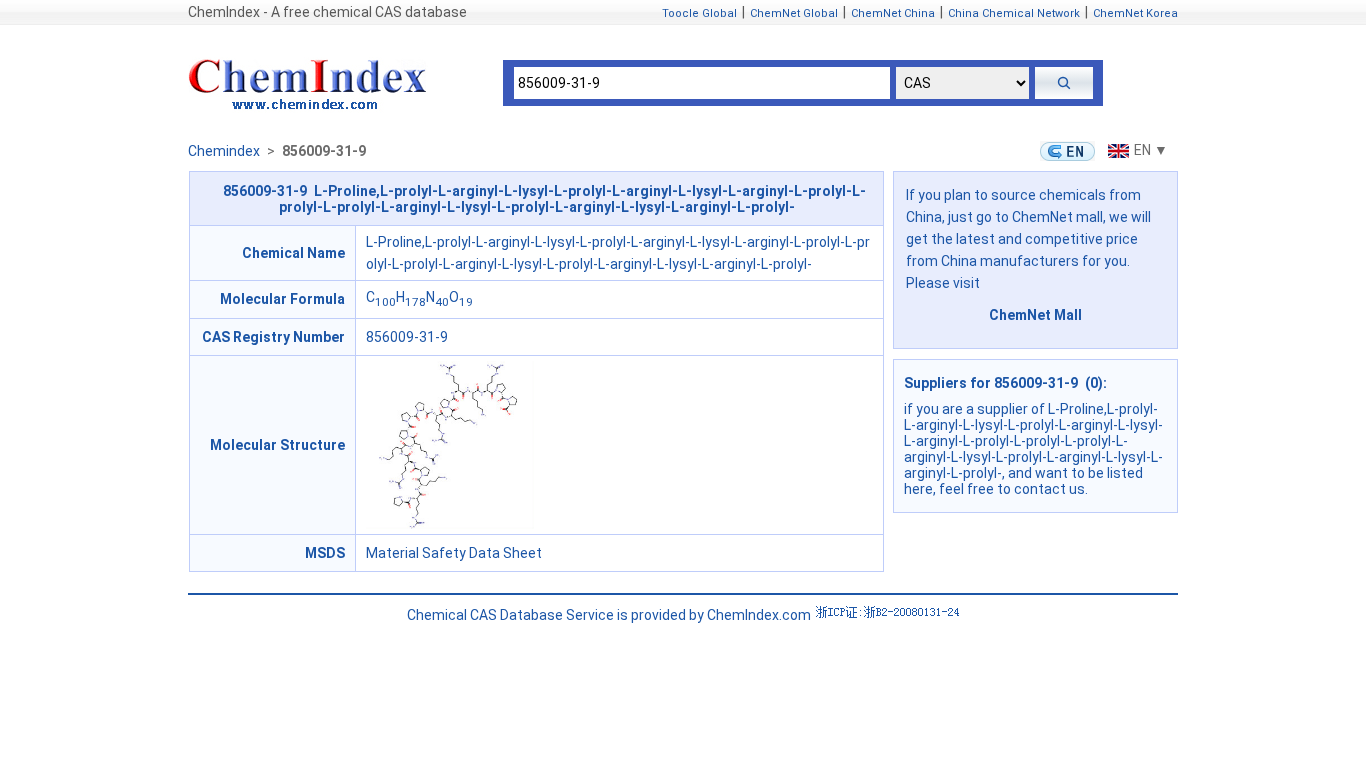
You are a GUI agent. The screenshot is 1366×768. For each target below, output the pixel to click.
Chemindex (224, 151)
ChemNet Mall (1035, 315)
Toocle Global (699, 13)
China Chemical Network (1014, 13)
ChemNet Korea (1135, 13)
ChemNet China (893, 13)
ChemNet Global (794, 13)
